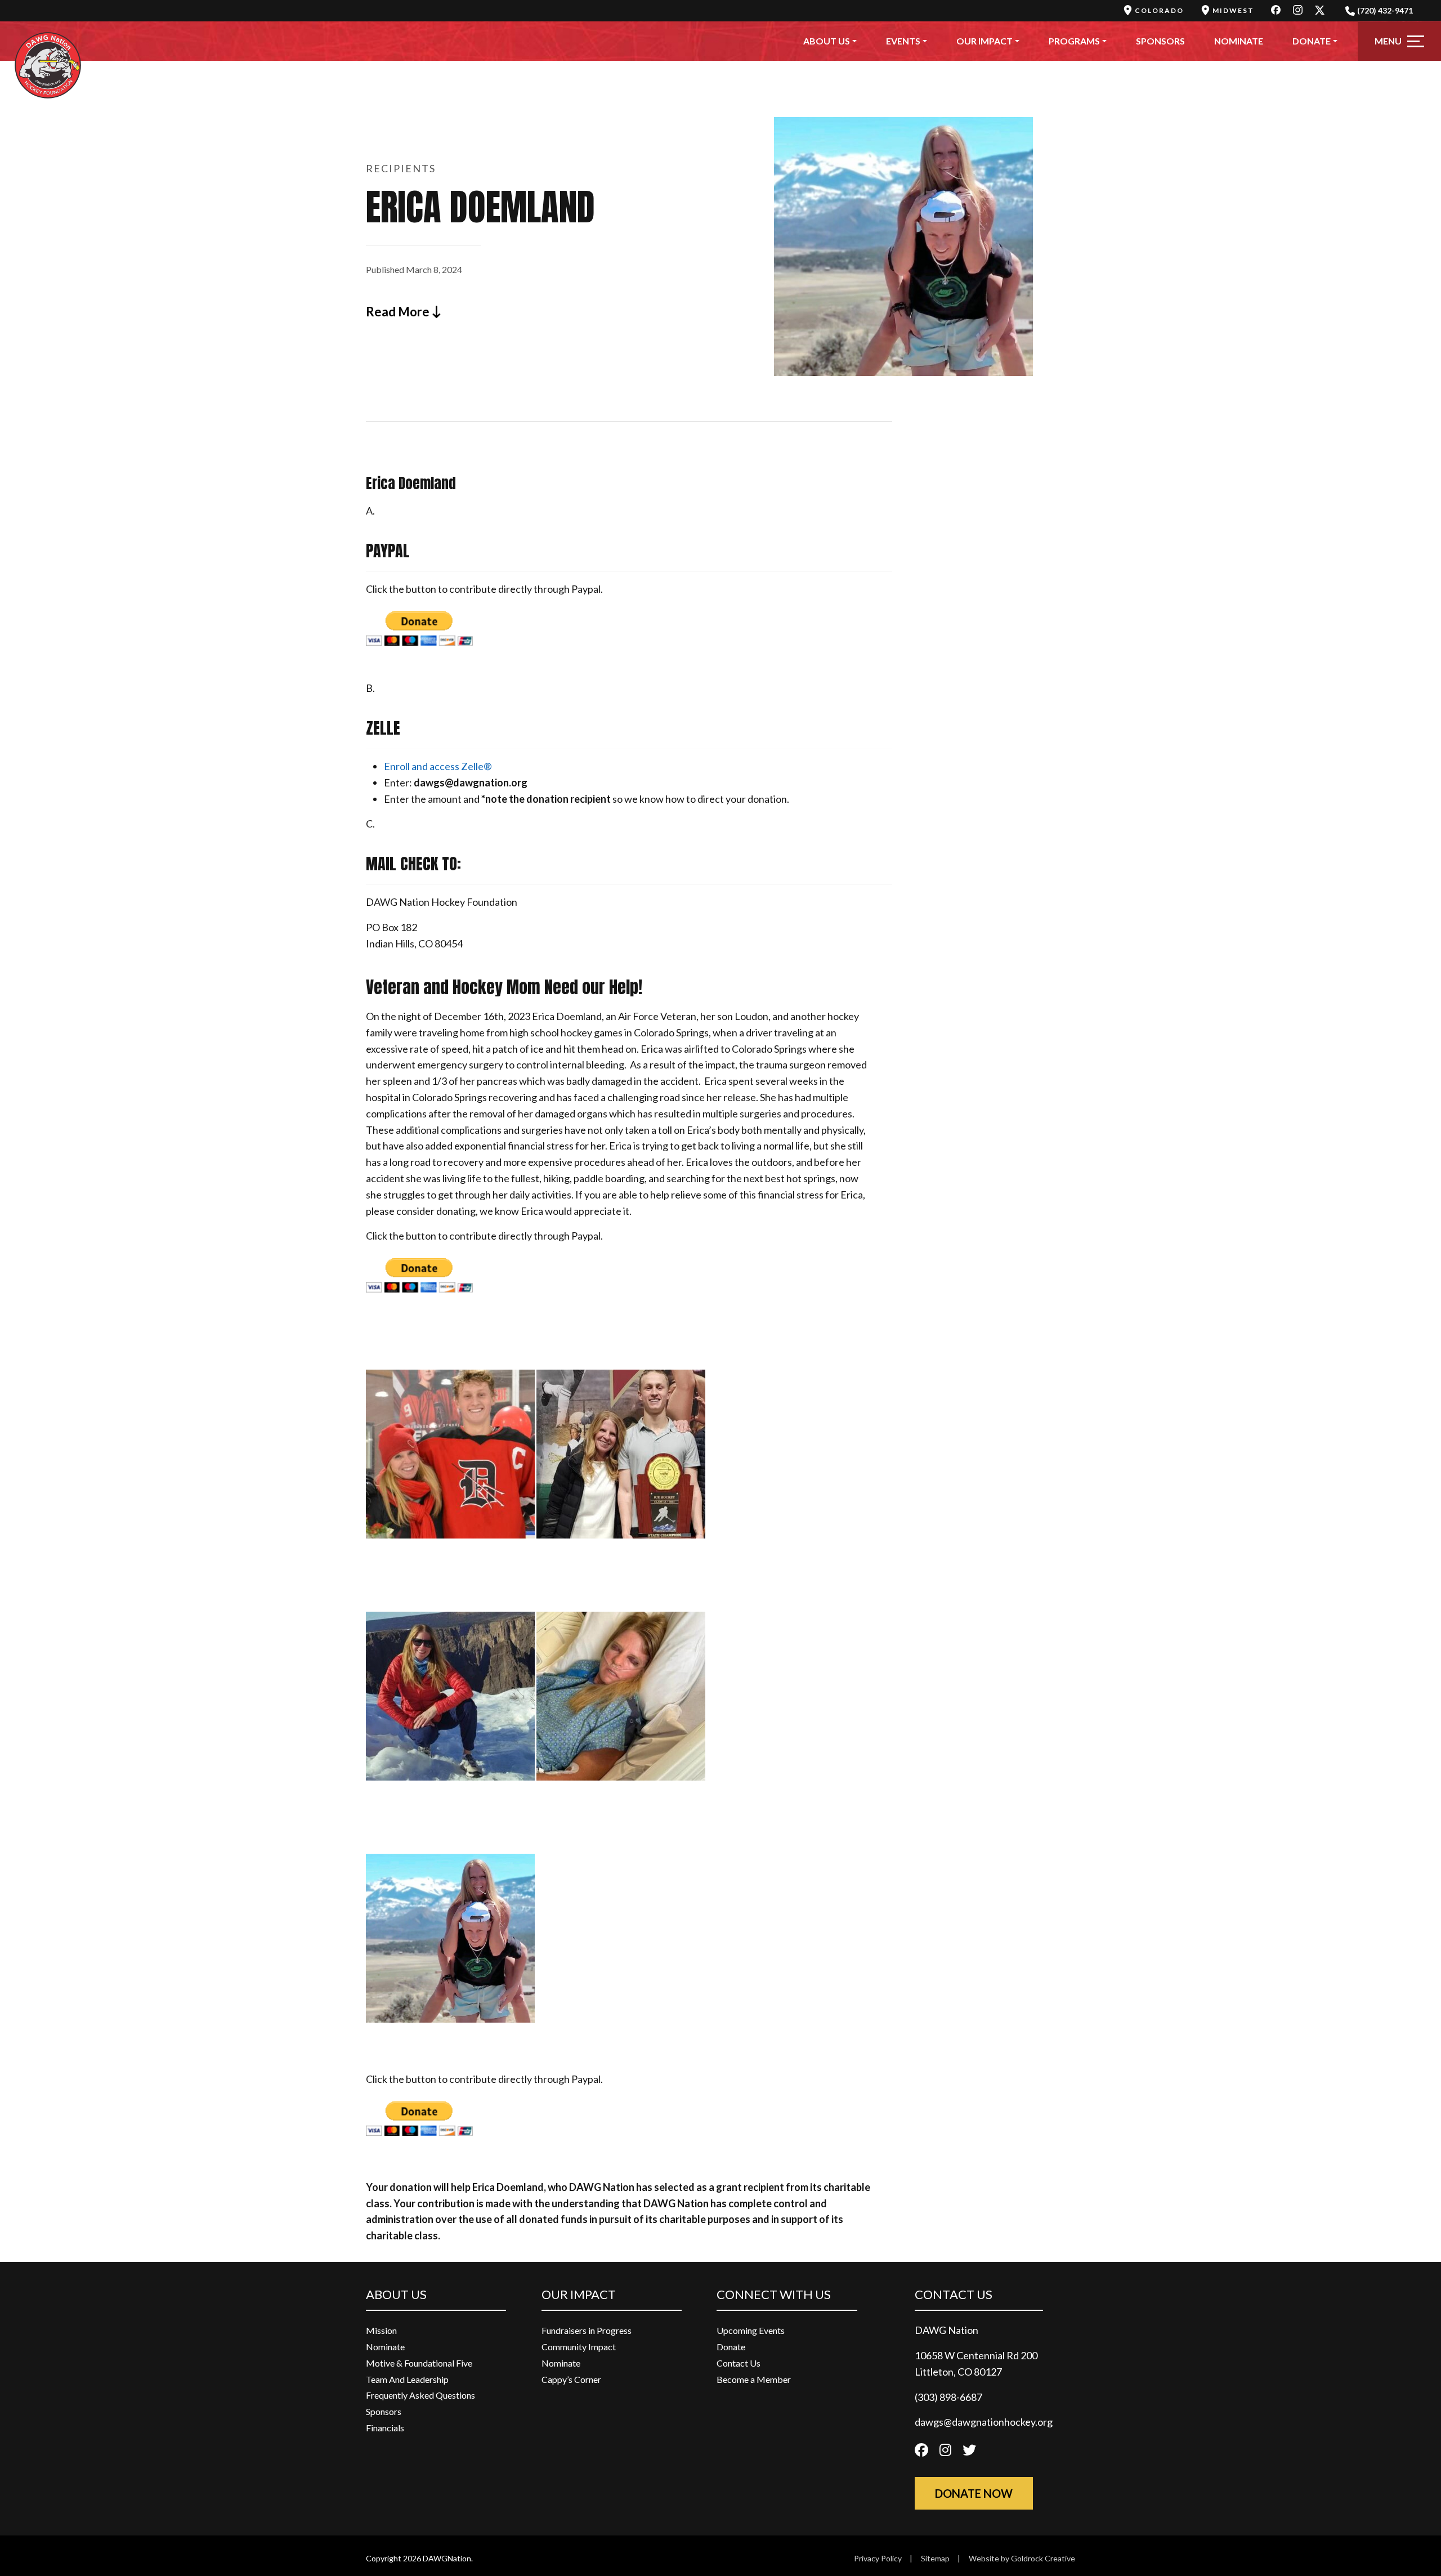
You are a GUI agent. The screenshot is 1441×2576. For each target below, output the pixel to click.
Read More (399, 312)
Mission (381, 2330)
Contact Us (739, 2363)
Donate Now (974, 2493)
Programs (1074, 41)
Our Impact (984, 41)
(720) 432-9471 (1385, 10)
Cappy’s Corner (571, 2379)
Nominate (1239, 41)
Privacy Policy (878, 2558)
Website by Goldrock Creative (1022, 2558)
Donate (1312, 41)
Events (903, 41)
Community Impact (579, 2347)
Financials (385, 2428)
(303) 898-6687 (948, 2397)
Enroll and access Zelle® (438, 766)
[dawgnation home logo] (48, 41)
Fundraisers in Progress (587, 2330)
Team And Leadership (407, 2379)
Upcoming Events (751, 2330)
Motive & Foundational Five (419, 2363)
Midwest (1233, 10)
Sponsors (1160, 41)
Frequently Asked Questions (420, 2395)
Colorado (1159, 10)
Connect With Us (774, 2294)
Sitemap (935, 2558)
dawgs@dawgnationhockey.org (984, 2422)
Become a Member (754, 2379)
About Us (827, 41)
